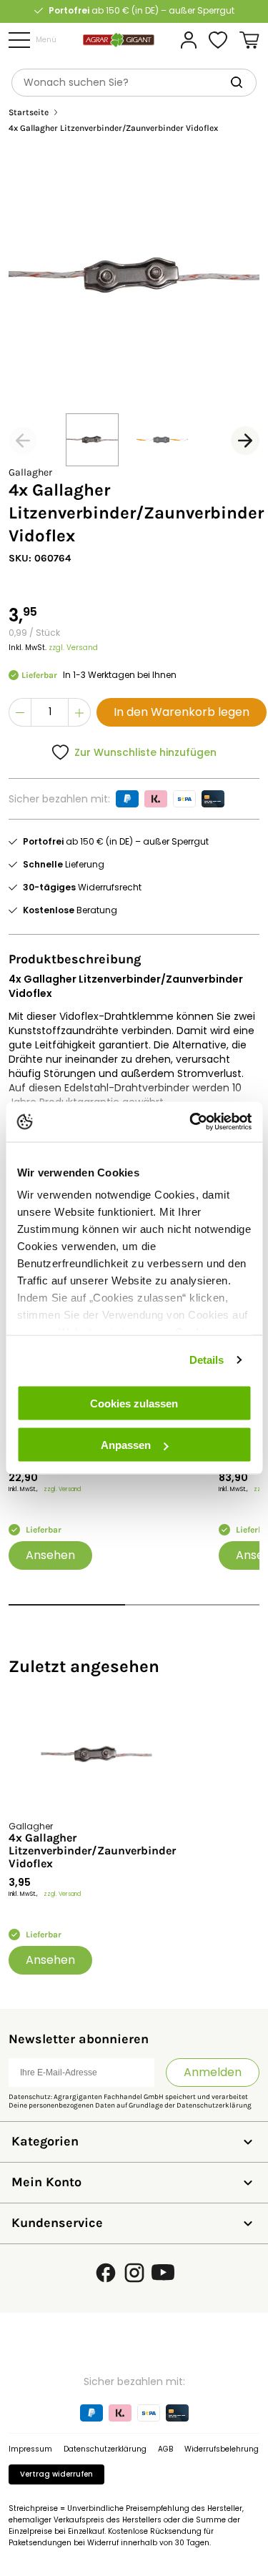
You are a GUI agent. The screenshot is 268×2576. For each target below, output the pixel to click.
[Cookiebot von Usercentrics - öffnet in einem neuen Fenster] (191, 1122)
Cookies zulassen (134, 1403)
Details (207, 1360)
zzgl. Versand (73, 648)
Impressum (30, 2449)
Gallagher (30, 472)
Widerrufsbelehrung (222, 2449)
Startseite (29, 113)
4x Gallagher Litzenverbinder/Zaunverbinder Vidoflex (92, 1851)
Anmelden (213, 2072)
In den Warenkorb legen (182, 712)
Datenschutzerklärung (214, 2105)
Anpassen (126, 1445)
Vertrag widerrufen (56, 2474)
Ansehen (50, 1555)
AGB (165, 2449)
